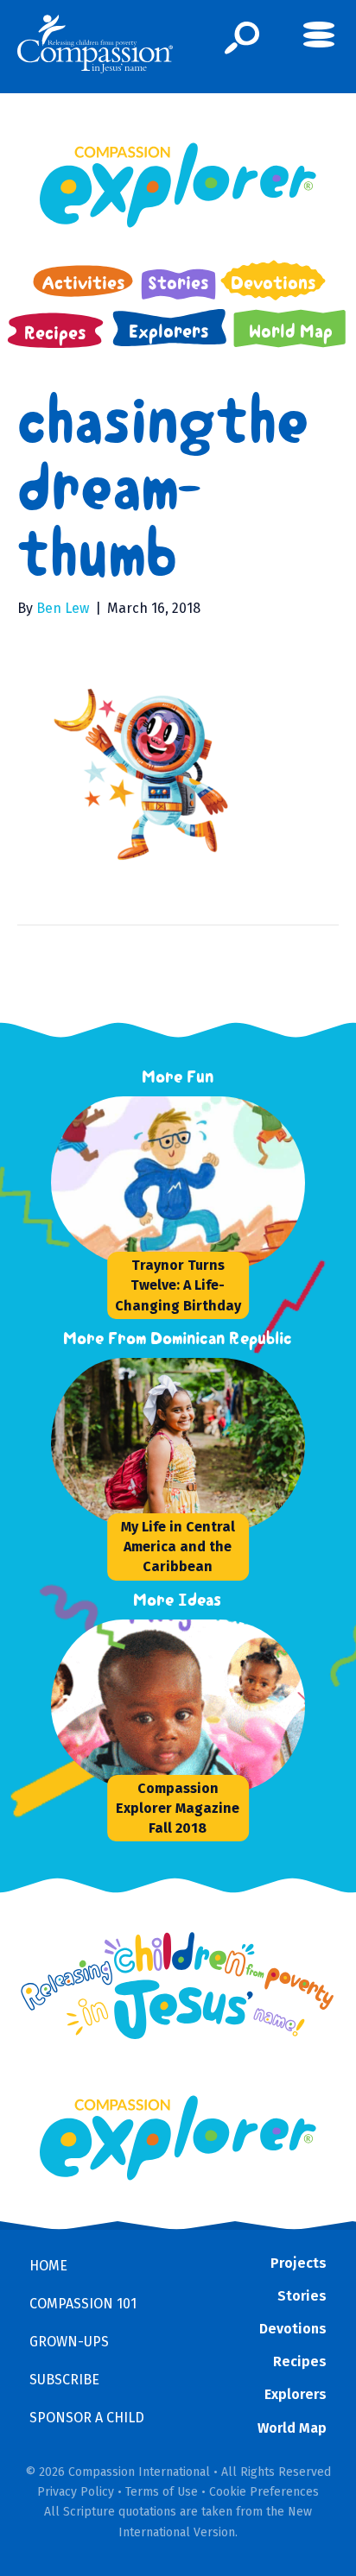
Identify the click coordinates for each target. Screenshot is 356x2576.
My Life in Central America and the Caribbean (178, 1547)
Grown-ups (69, 2342)
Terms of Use (162, 2492)
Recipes (300, 2361)
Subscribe (64, 2380)
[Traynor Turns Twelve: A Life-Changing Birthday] (181, 1183)
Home (48, 2266)
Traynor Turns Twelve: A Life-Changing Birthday (178, 1285)
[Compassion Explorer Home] (178, 185)
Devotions (293, 2329)
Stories (302, 2296)
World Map (292, 2428)
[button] (242, 38)
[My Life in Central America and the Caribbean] (181, 1444)
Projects (299, 2263)
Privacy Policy (76, 2492)
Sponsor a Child (87, 2418)
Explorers (296, 2394)
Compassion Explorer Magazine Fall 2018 (178, 1808)
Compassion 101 (83, 2304)
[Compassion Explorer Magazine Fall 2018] (181, 1706)
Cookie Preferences (264, 2492)
